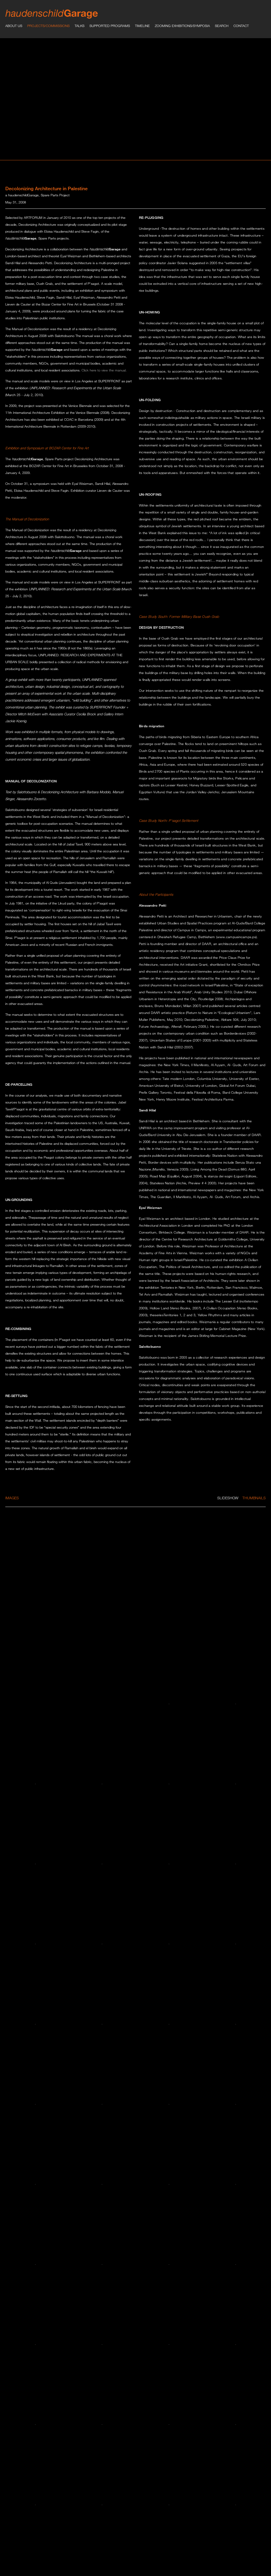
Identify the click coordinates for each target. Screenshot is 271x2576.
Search (222, 26)
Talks (80, 26)
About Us (14, 26)
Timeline (142, 26)
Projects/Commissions (48, 26)
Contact (241, 26)
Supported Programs (110, 26)
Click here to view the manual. (104, 370)
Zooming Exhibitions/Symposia (182, 26)
